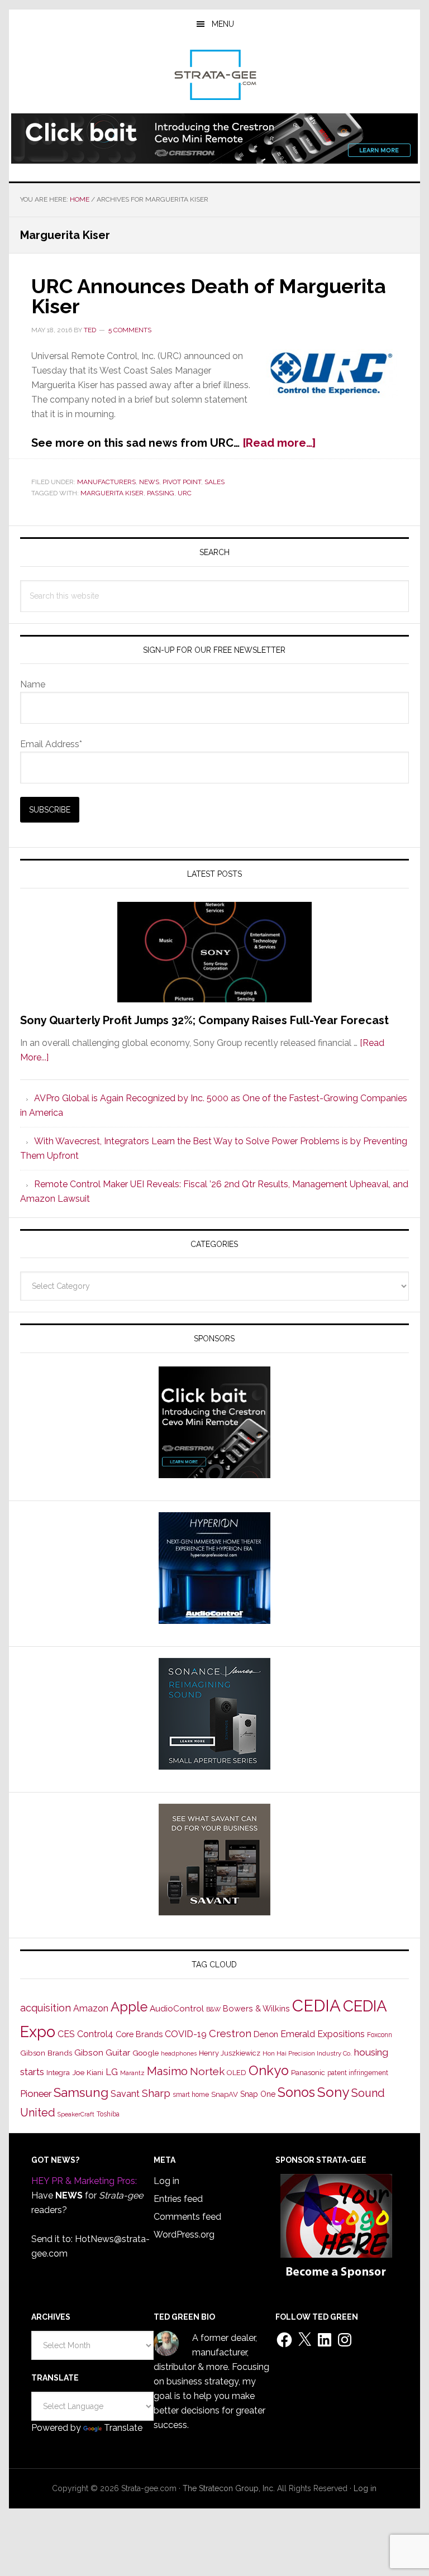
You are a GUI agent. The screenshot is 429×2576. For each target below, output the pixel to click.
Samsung (81, 2092)
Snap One (258, 2094)
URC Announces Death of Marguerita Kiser (209, 296)
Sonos (296, 2092)
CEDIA (316, 2006)
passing (161, 493)
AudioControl (177, 2009)
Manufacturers (106, 482)
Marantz (132, 2073)
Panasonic (308, 2073)
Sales (214, 482)
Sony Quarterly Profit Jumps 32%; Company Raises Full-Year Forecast (204, 1020)
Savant (125, 2094)
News (149, 482)
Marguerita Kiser (112, 493)
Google (146, 2053)
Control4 (95, 2034)
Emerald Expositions (323, 2034)
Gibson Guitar (102, 2053)
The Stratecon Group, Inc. (230, 2488)
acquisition (46, 2008)
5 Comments (130, 330)
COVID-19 (186, 2034)
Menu (223, 24)
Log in (166, 2181)
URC (185, 493)
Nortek (207, 2071)
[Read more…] (279, 443)
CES (66, 2034)
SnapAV (225, 2094)
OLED (237, 2073)
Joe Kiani (88, 2072)
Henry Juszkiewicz (230, 2053)
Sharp (156, 2093)
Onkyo (269, 2071)
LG (112, 2072)
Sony (333, 2092)
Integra (58, 2073)
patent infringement (358, 2073)
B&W (213, 2009)
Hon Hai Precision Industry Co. (307, 2053)
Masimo (167, 2071)
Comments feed (187, 2217)
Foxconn (380, 2035)
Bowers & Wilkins (256, 2008)
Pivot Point (182, 482)
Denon (266, 2034)
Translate (123, 2428)
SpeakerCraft (76, 2114)
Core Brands (139, 2034)
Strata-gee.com (214, 75)
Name (33, 684)
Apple (129, 2007)
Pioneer (36, 2094)
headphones (179, 2054)
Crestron (230, 2033)
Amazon (91, 2008)
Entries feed (178, 2199)
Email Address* (51, 744)
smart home (191, 2095)
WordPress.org (184, 2235)
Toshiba (108, 2114)
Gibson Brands (46, 2053)
